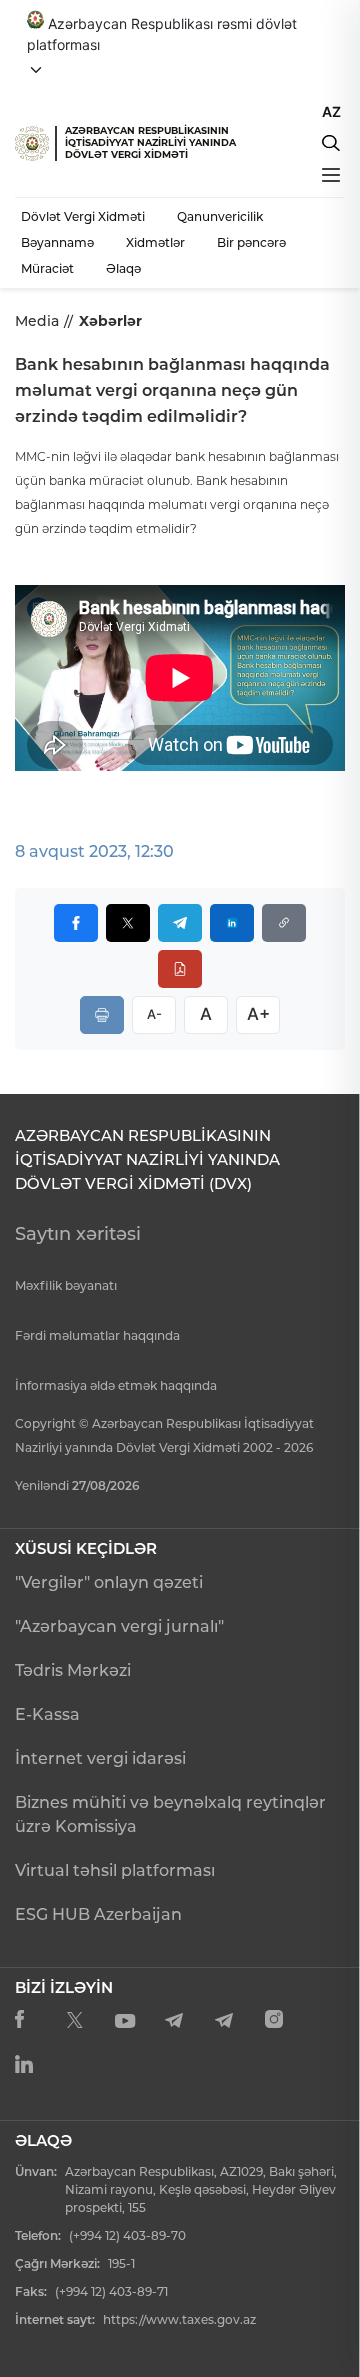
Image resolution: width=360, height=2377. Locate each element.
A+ (258, 1014)
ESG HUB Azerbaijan (98, 1914)
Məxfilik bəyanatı (66, 1285)
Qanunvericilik (220, 216)
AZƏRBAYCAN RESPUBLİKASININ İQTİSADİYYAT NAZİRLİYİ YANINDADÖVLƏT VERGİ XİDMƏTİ (150, 142)
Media (37, 321)
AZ (331, 111)
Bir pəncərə (251, 242)
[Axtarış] (331, 143)
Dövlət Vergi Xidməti (83, 216)
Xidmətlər (155, 242)
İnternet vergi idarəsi (100, 1758)
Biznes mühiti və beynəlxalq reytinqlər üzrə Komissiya (170, 1814)
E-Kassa (47, 1714)
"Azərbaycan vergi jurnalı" (119, 1626)
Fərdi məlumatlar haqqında (97, 1335)
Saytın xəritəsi (78, 1234)
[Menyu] (331, 175)
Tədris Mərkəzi (73, 1670)
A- (154, 1014)
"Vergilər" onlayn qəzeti (109, 1582)
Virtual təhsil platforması (115, 1870)
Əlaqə (123, 268)
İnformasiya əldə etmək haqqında (116, 1385)
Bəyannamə (57, 242)
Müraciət (47, 268)
